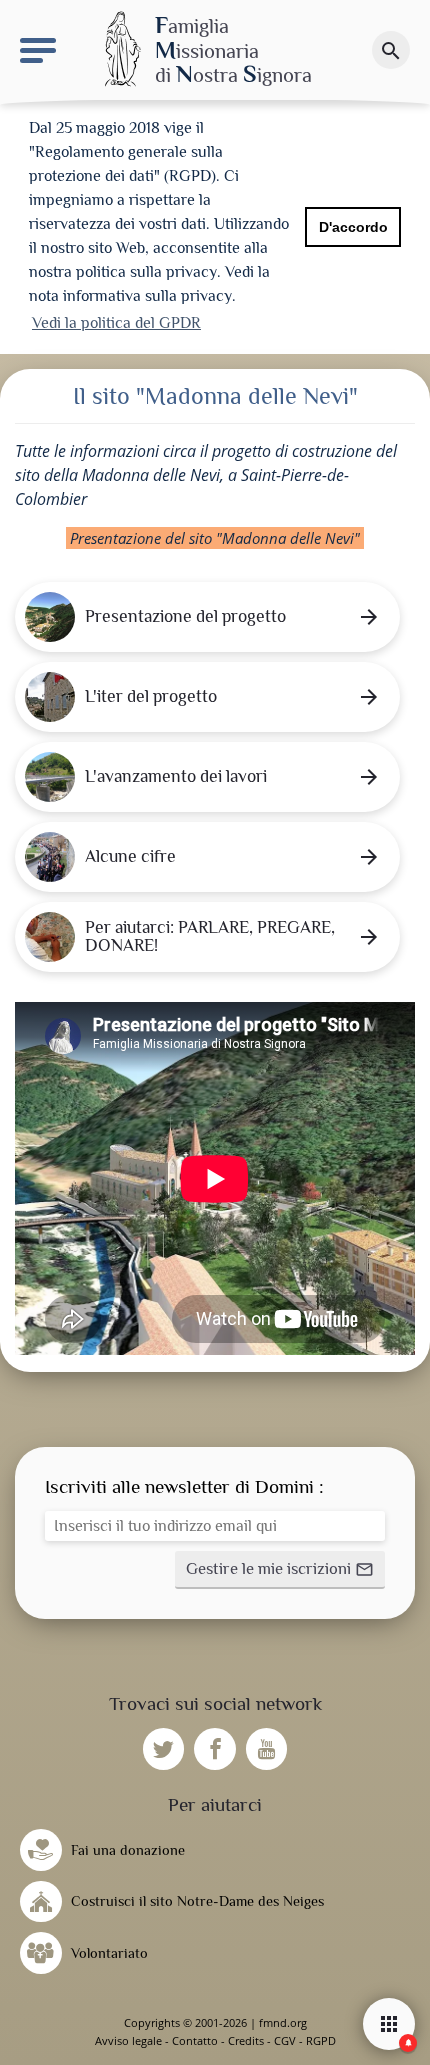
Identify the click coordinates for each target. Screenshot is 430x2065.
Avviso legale (128, 2040)
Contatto (195, 2040)
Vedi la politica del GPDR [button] (116, 323)
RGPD (321, 2040)
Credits (246, 2040)
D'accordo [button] (353, 227)
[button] (280, 1570)
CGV (285, 2040)
